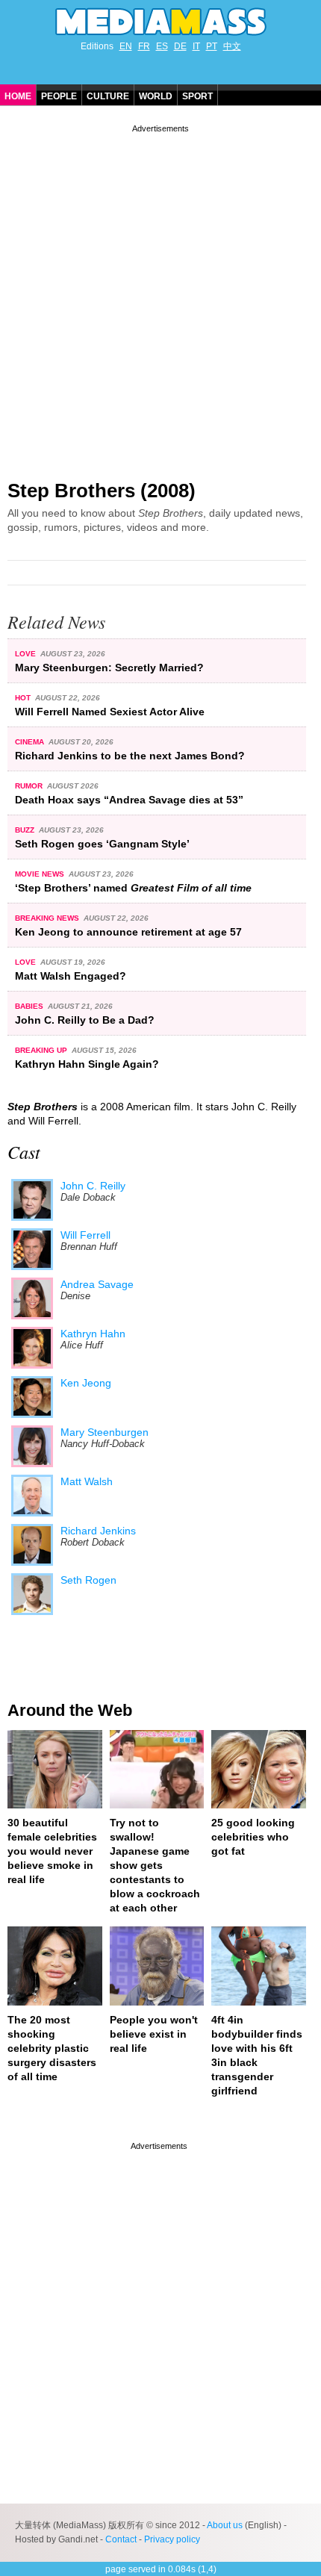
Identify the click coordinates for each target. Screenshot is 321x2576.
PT (212, 46)
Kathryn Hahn (93, 1334)
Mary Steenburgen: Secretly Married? (109, 668)
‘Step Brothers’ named (133, 888)
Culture (108, 96)
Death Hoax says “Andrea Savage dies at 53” (129, 800)
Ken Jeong (86, 1383)
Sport (197, 96)
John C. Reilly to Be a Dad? (85, 1020)
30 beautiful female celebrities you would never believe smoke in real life (52, 1851)
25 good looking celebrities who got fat (253, 1837)
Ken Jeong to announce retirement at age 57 (128, 932)
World (156, 96)
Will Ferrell (85, 1235)
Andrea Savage (97, 1284)
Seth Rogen (88, 1580)
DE (180, 46)
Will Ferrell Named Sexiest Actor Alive (110, 712)
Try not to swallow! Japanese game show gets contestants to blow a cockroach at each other (155, 1865)
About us (225, 2525)
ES (162, 46)
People (59, 96)
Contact (121, 2539)
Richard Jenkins (98, 1531)
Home (18, 96)
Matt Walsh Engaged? (71, 976)
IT (196, 46)
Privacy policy (172, 2539)
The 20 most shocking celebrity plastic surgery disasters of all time (52, 2048)
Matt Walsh (87, 1481)
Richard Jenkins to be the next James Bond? (130, 756)
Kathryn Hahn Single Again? (87, 1064)
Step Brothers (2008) (102, 491)
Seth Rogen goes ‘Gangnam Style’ (102, 844)
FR (144, 46)
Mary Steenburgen (105, 1432)
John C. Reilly (93, 1186)
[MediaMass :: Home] (160, 22)
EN (126, 46)
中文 (232, 46)
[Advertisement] (160, 296)
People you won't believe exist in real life (154, 2034)
